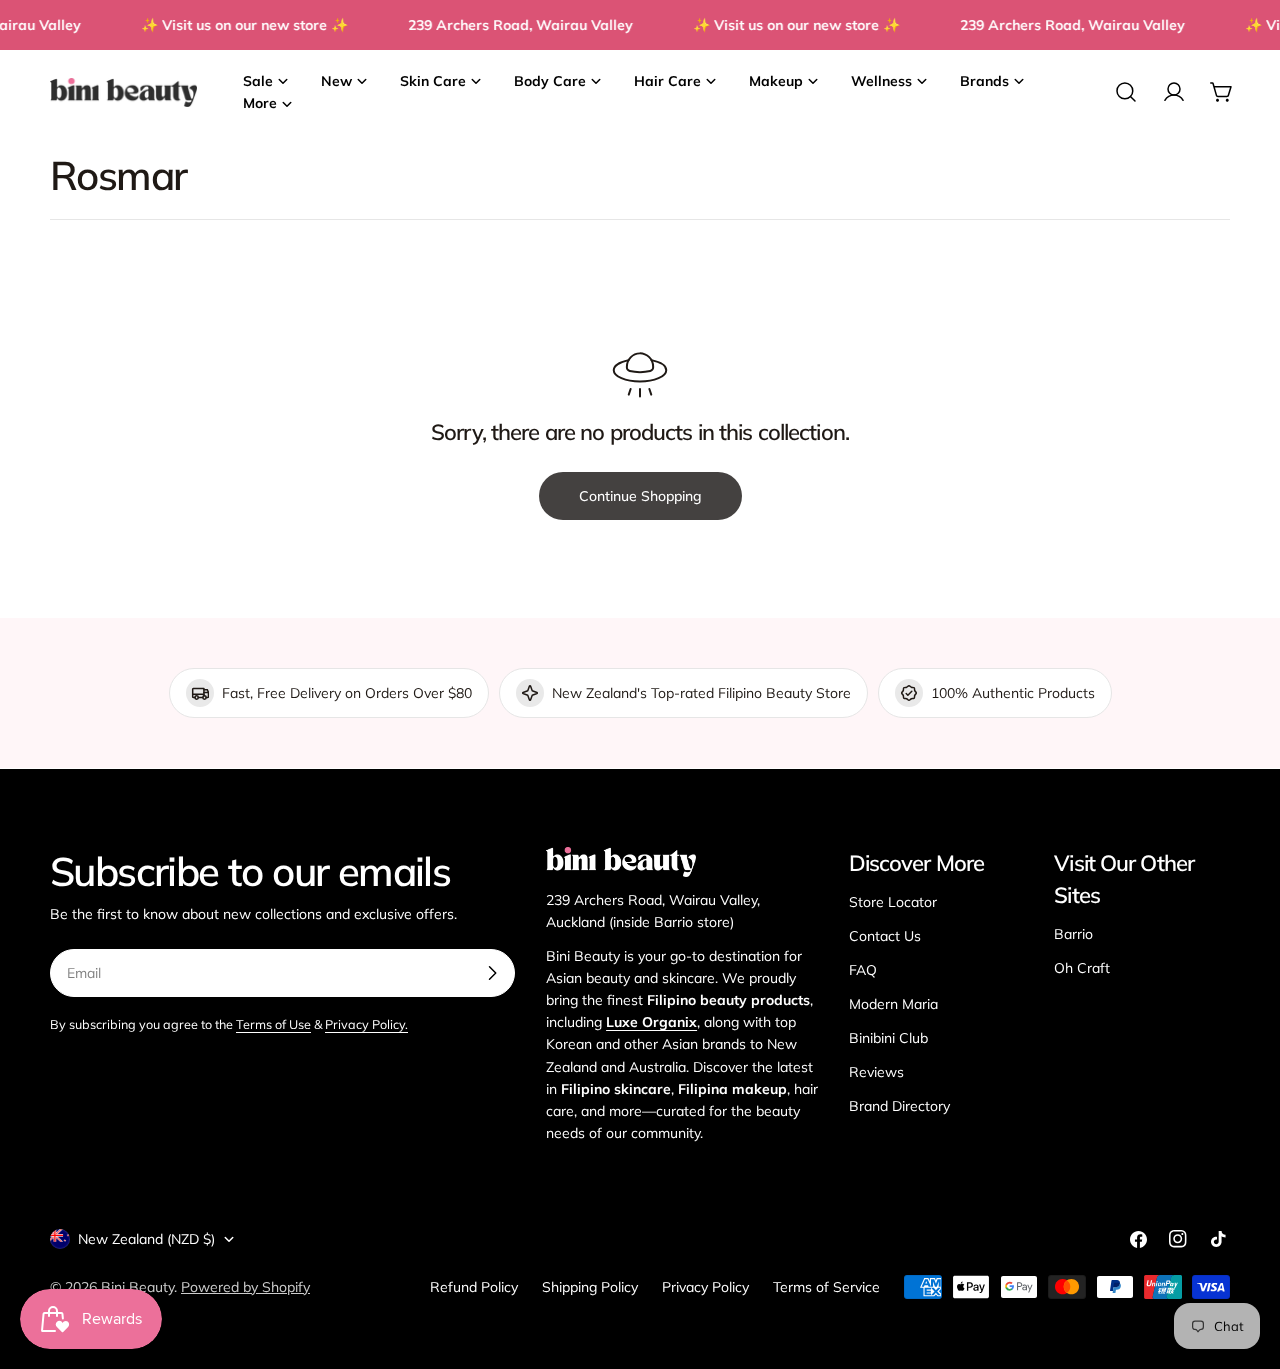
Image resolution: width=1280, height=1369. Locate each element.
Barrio (1073, 934)
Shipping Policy (590, 1287)
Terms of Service (826, 1287)
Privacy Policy (705, 1287)
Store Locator (893, 902)
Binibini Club (888, 1038)
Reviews (876, 1072)
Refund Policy (474, 1287)
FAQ (863, 970)
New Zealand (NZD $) (146, 1239)
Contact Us (885, 936)
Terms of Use (273, 1024)
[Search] (1126, 92)
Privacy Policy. (366, 1024)
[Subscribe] (492, 973)
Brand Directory (899, 1106)
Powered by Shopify (245, 1287)
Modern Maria (893, 1004)
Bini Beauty (137, 1287)
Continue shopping (640, 496)
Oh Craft (1082, 968)
